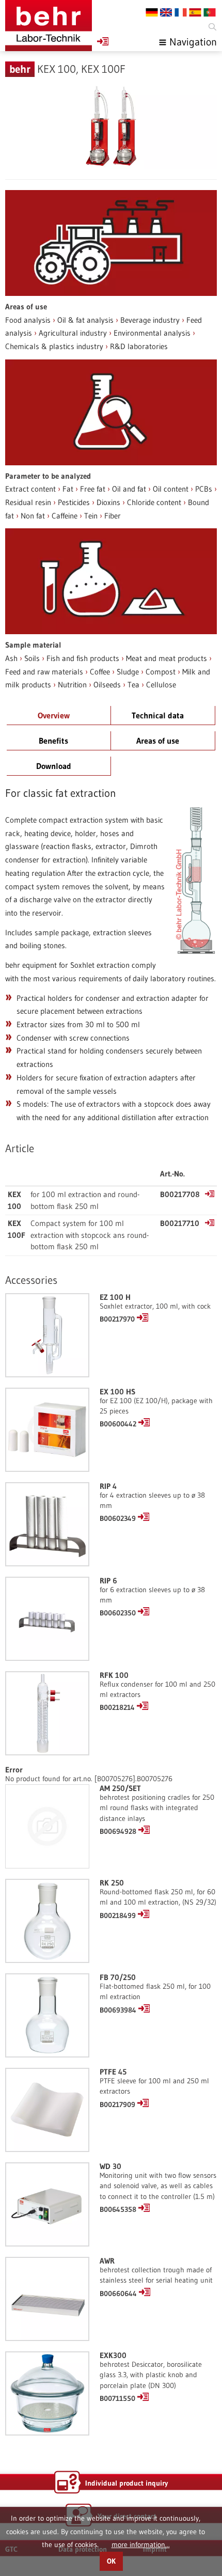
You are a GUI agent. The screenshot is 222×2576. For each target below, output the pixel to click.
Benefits (53, 741)
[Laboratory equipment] (49, 26)
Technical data (158, 715)
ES (195, 12)
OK (111, 2561)
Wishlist (103, 41)
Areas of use (158, 741)
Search (212, 27)
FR (181, 12)
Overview (54, 715)
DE (152, 12)
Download (54, 766)
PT (210, 12)
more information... (141, 2544)
